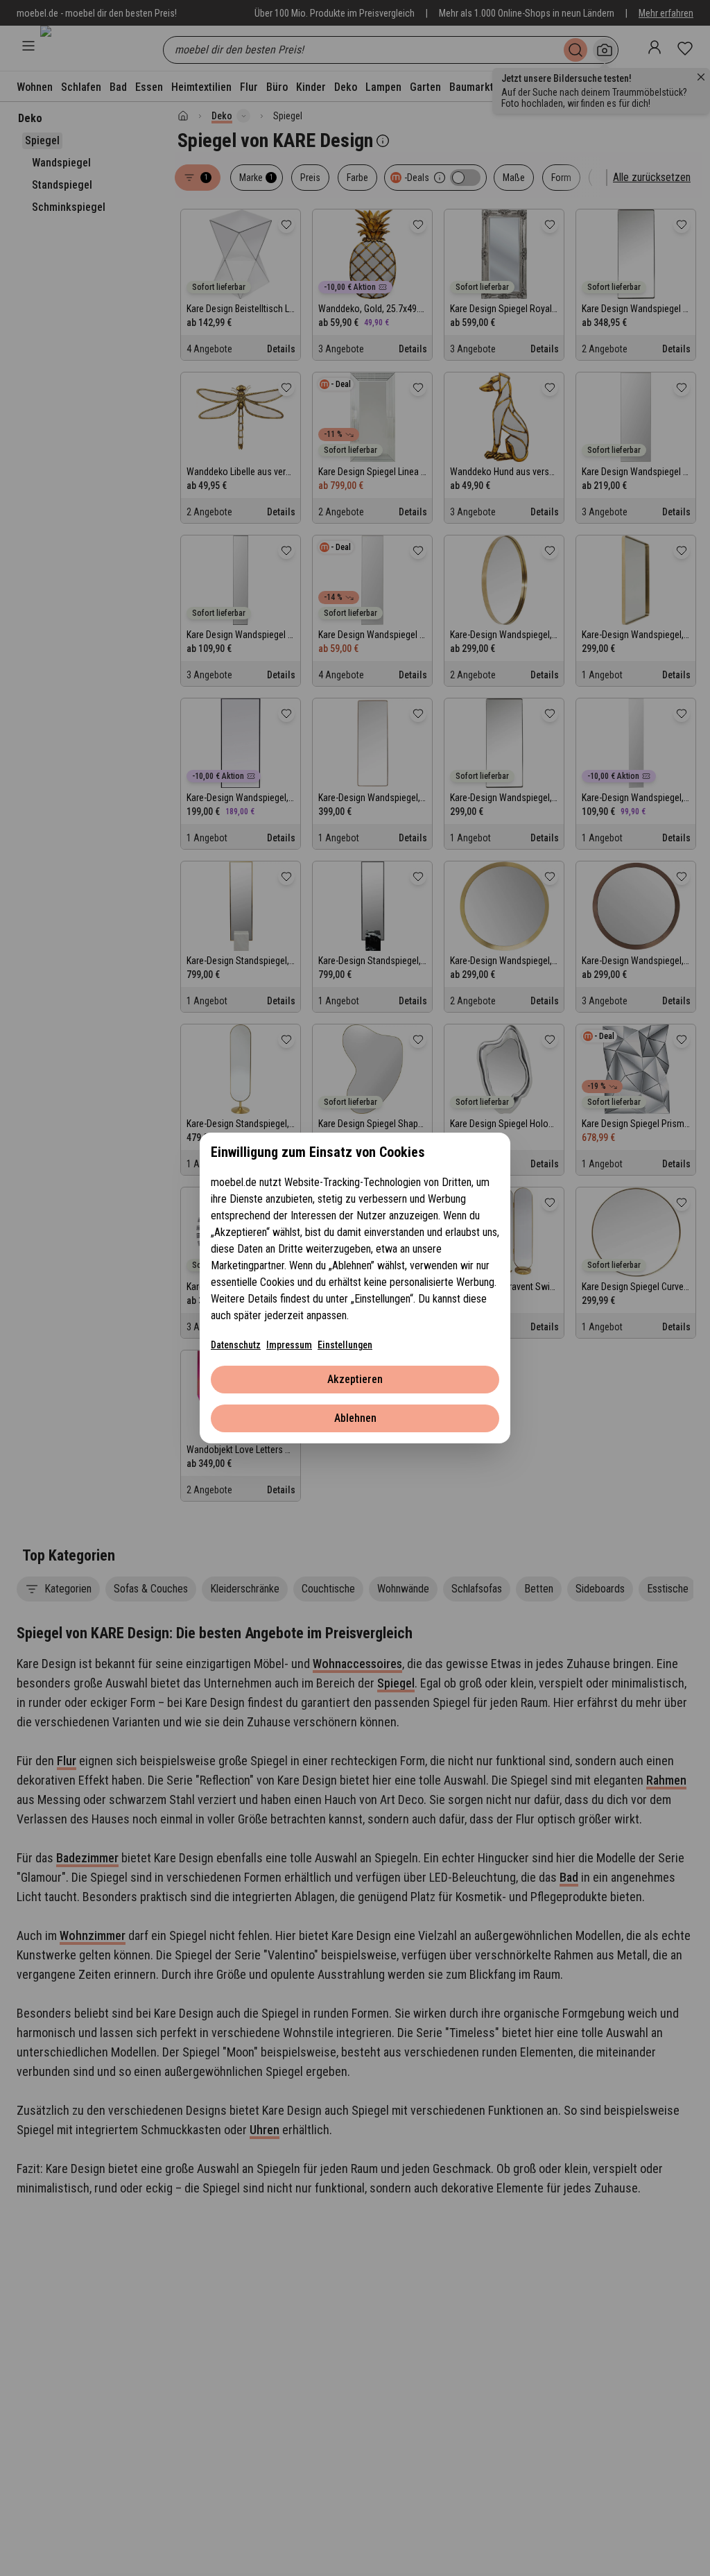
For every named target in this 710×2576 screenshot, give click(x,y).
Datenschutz (236, 1345)
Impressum (289, 1345)
